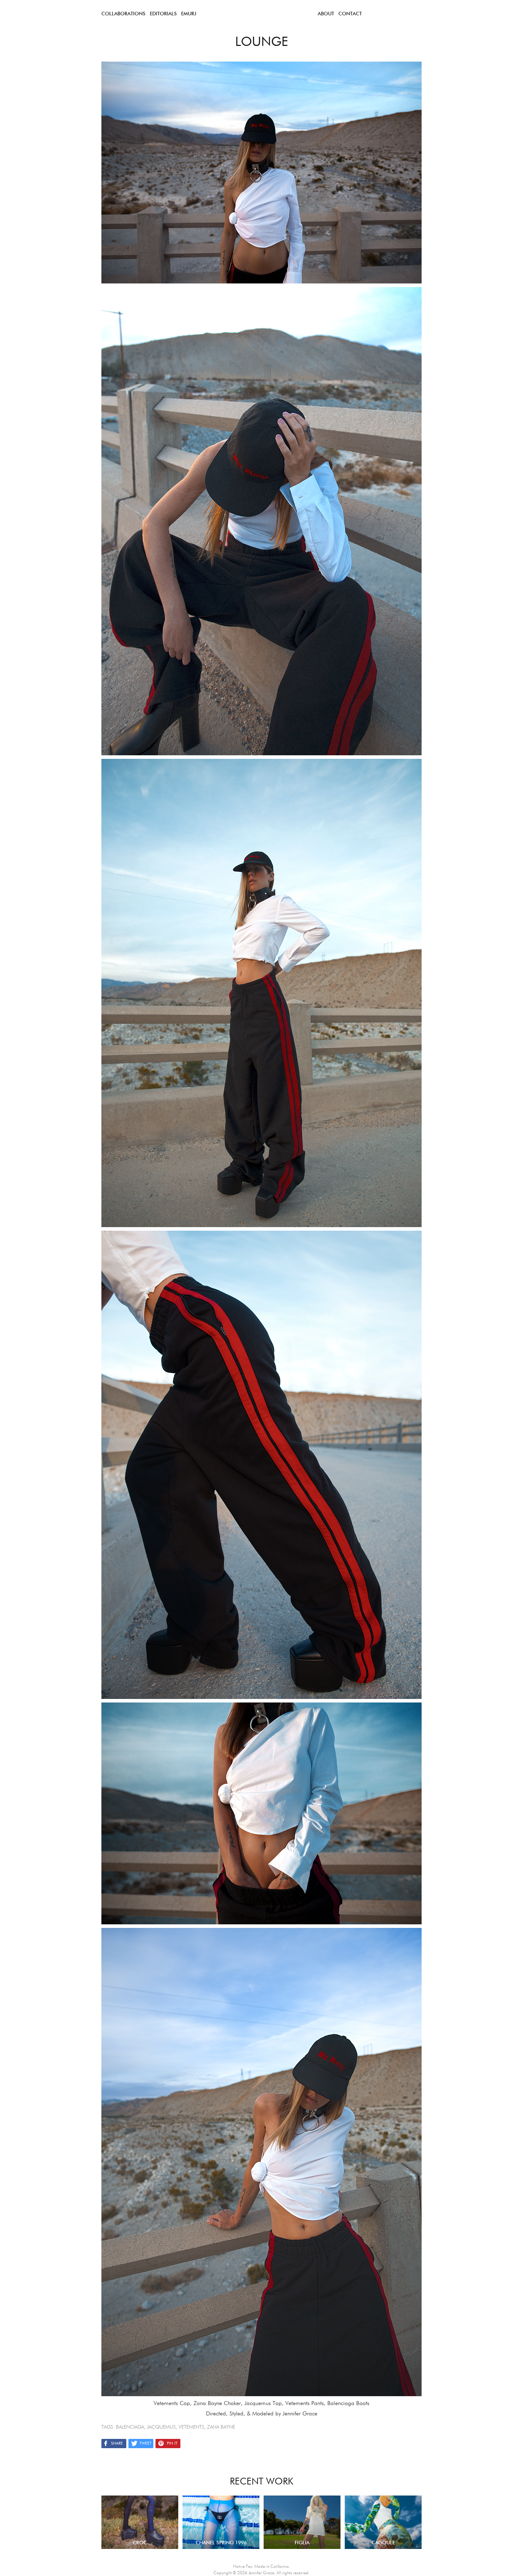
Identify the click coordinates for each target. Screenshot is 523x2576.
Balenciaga (130, 2427)
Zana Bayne (221, 2427)
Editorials (163, 14)
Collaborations (123, 14)
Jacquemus (161, 2427)
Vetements (191, 2427)
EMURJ (189, 14)
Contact (350, 14)
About (326, 14)
